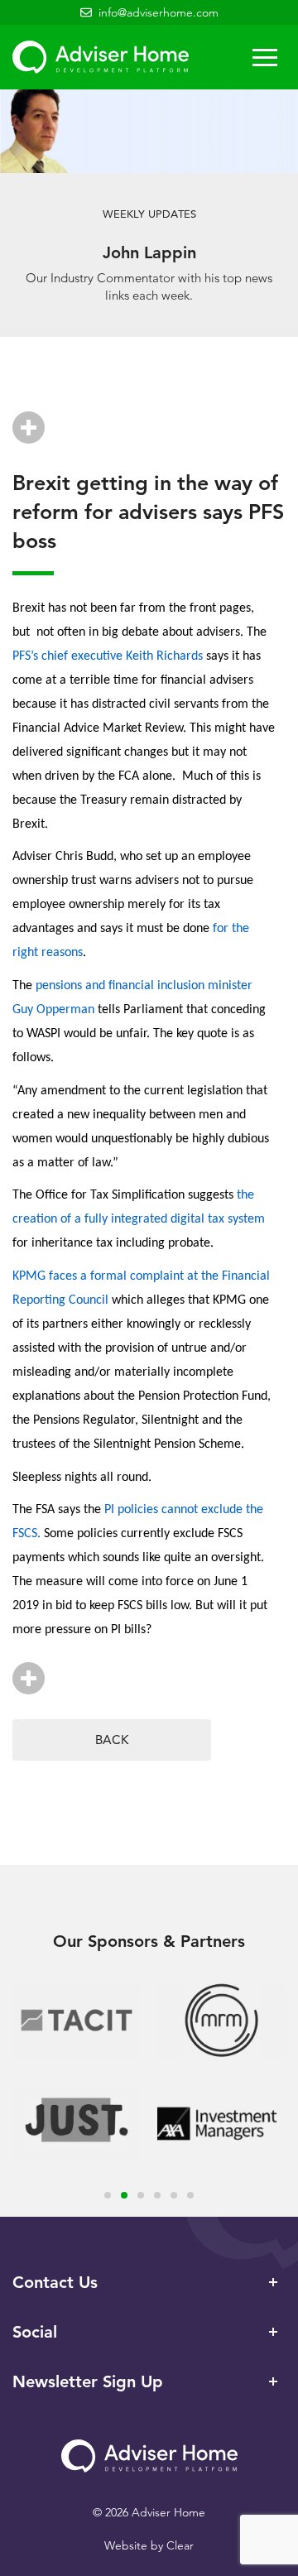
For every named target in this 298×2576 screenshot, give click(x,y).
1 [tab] (108, 2195)
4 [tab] (157, 2195)
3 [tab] (141, 2195)
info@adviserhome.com (159, 12)
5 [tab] (174, 2195)
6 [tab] (190, 2195)
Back (112, 1740)
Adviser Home (101, 57)
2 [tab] (124, 2195)
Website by (149, 2545)
